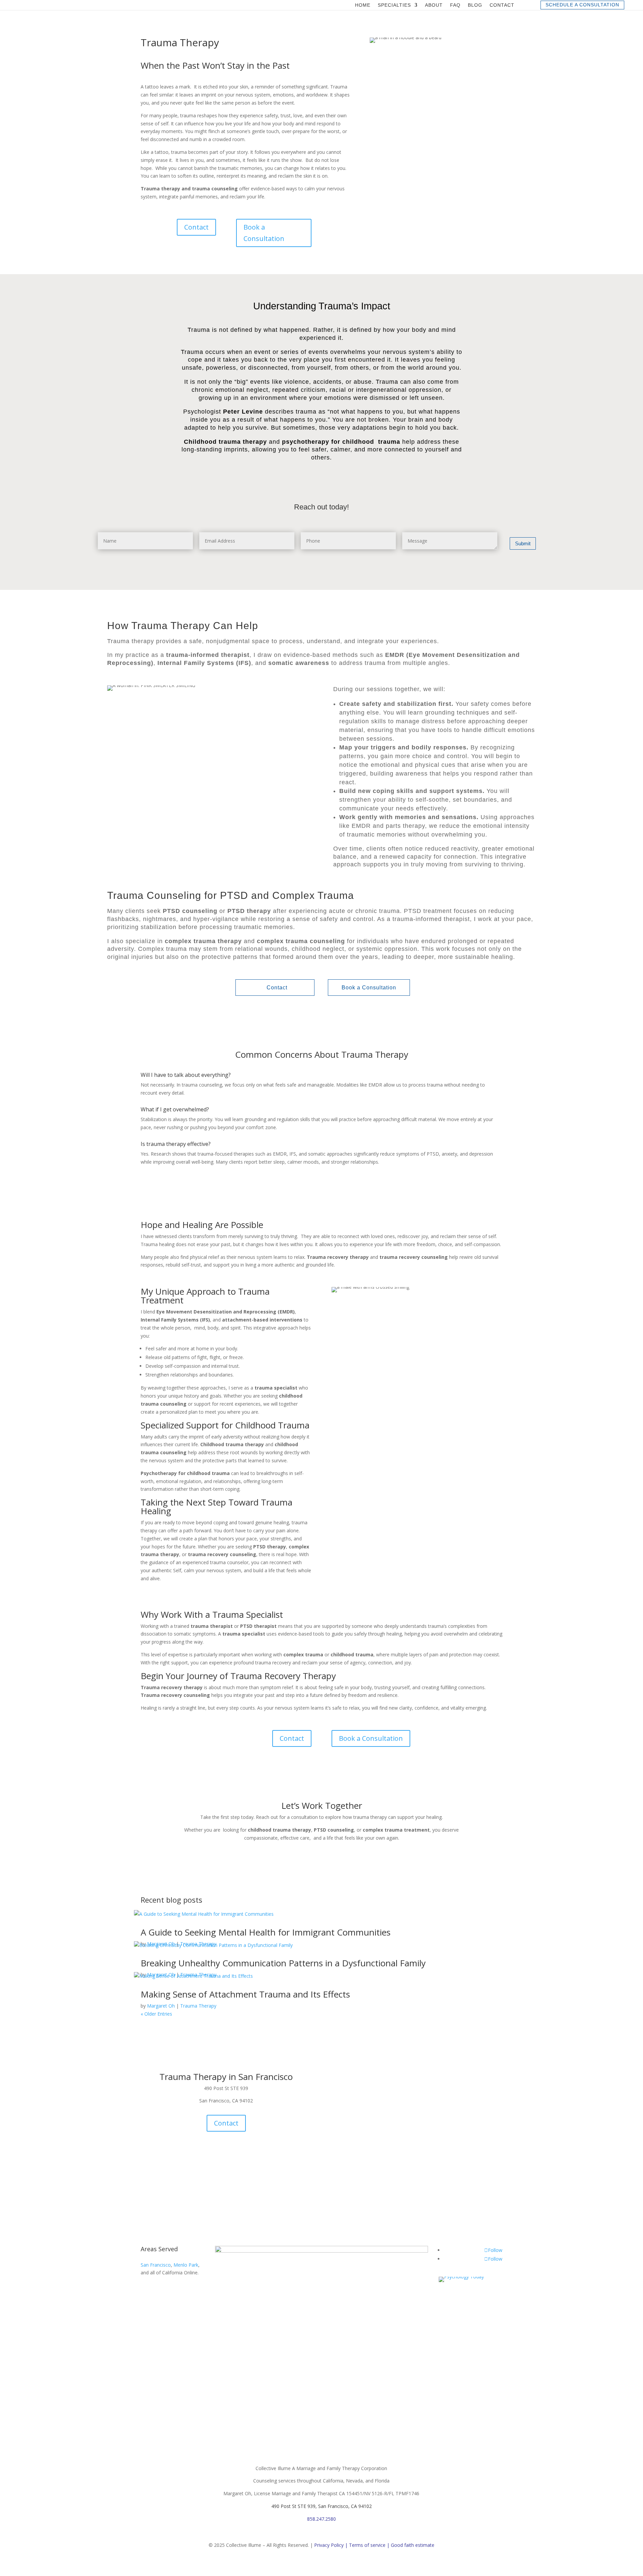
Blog (475, 5)
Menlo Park (186, 2265)
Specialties (394, 5)
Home (363, 5)
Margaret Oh (161, 2006)
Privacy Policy (329, 2545)
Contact (502, 5)
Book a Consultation (264, 233)
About (434, 5)
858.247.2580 (321, 2519)
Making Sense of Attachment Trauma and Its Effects (245, 1994)
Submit (523, 543)
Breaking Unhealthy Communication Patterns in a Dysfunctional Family (283, 1963)
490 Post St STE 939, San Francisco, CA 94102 (321, 2506)
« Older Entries (156, 2014)
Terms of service (367, 2545)
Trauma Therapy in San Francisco (226, 2077)
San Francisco (156, 2265)
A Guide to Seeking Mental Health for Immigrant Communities (266, 1932)
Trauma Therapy (198, 2006)
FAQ (455, 5)
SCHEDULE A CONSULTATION (582, 5)
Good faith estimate (413, 2545)
